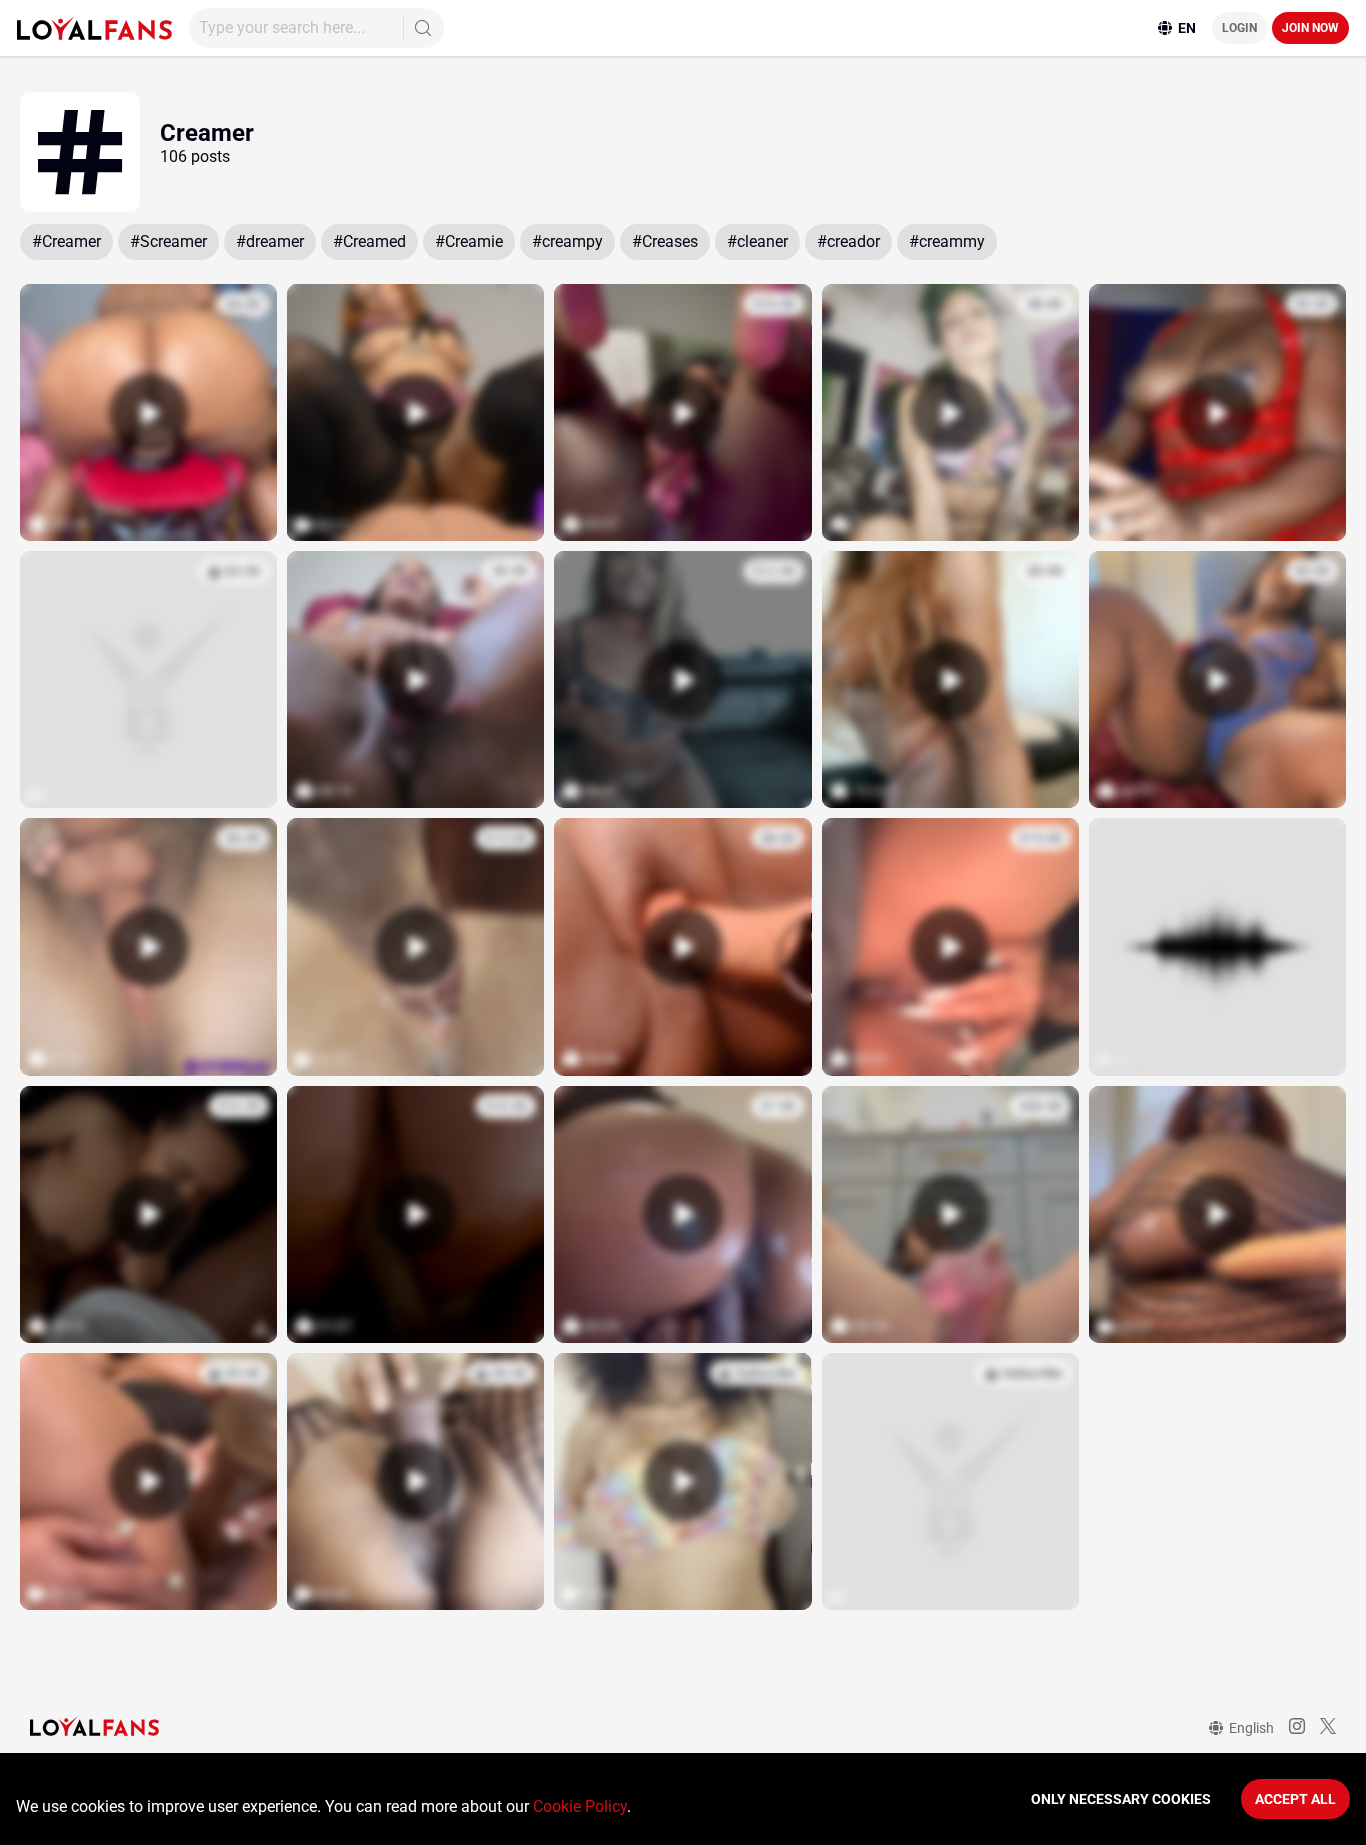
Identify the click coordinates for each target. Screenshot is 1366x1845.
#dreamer (270, 241)
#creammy (947, 241)
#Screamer (168, 241)
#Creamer (66, 241)
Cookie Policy (580, 1806)
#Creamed (369, 241)
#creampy (567, 241)
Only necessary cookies (1121, 1799)
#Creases (665, 241)
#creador (848, 241)
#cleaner (757, 241)
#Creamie (469, 241)
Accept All (1295, 1799)
